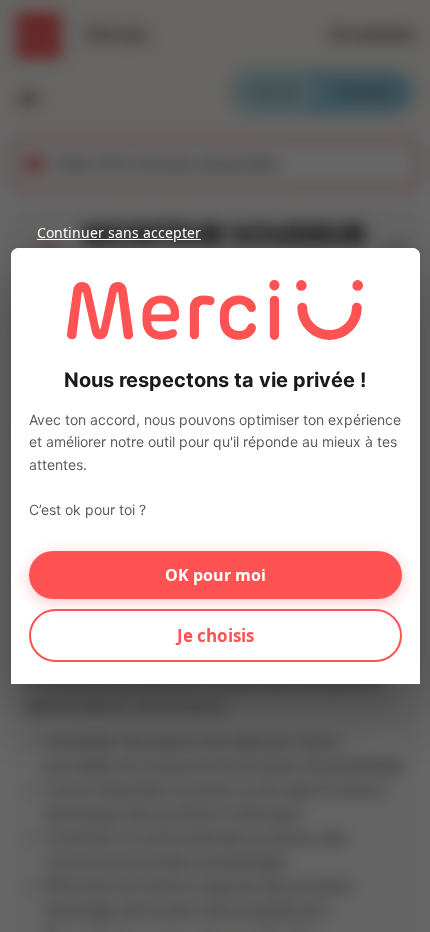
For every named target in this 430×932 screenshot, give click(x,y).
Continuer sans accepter (119, 232)
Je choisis (215, 635)
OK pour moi (215, 575)
